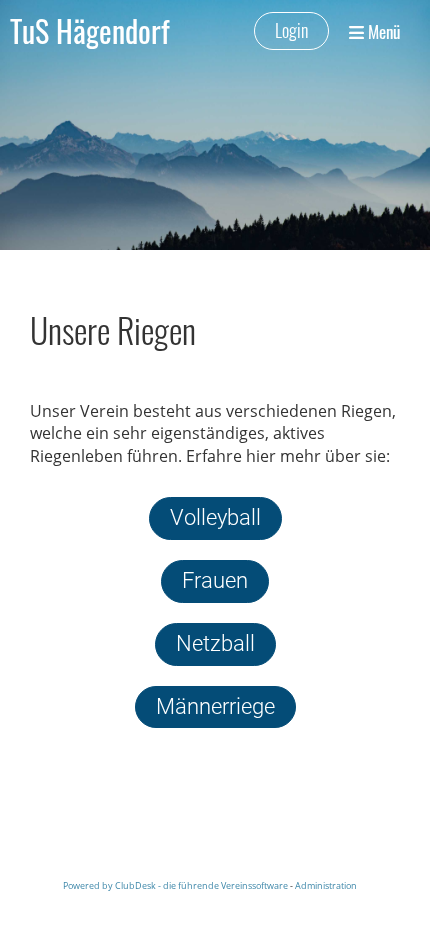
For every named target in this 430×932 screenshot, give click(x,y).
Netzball (215, 643)
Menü (382, 31)
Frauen (215, 580)
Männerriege (215, 706)
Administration (326, 885)
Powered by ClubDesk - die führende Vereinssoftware (175, 885)
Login (291, 30)
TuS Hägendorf (90, 31)
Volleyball (215, 517)
